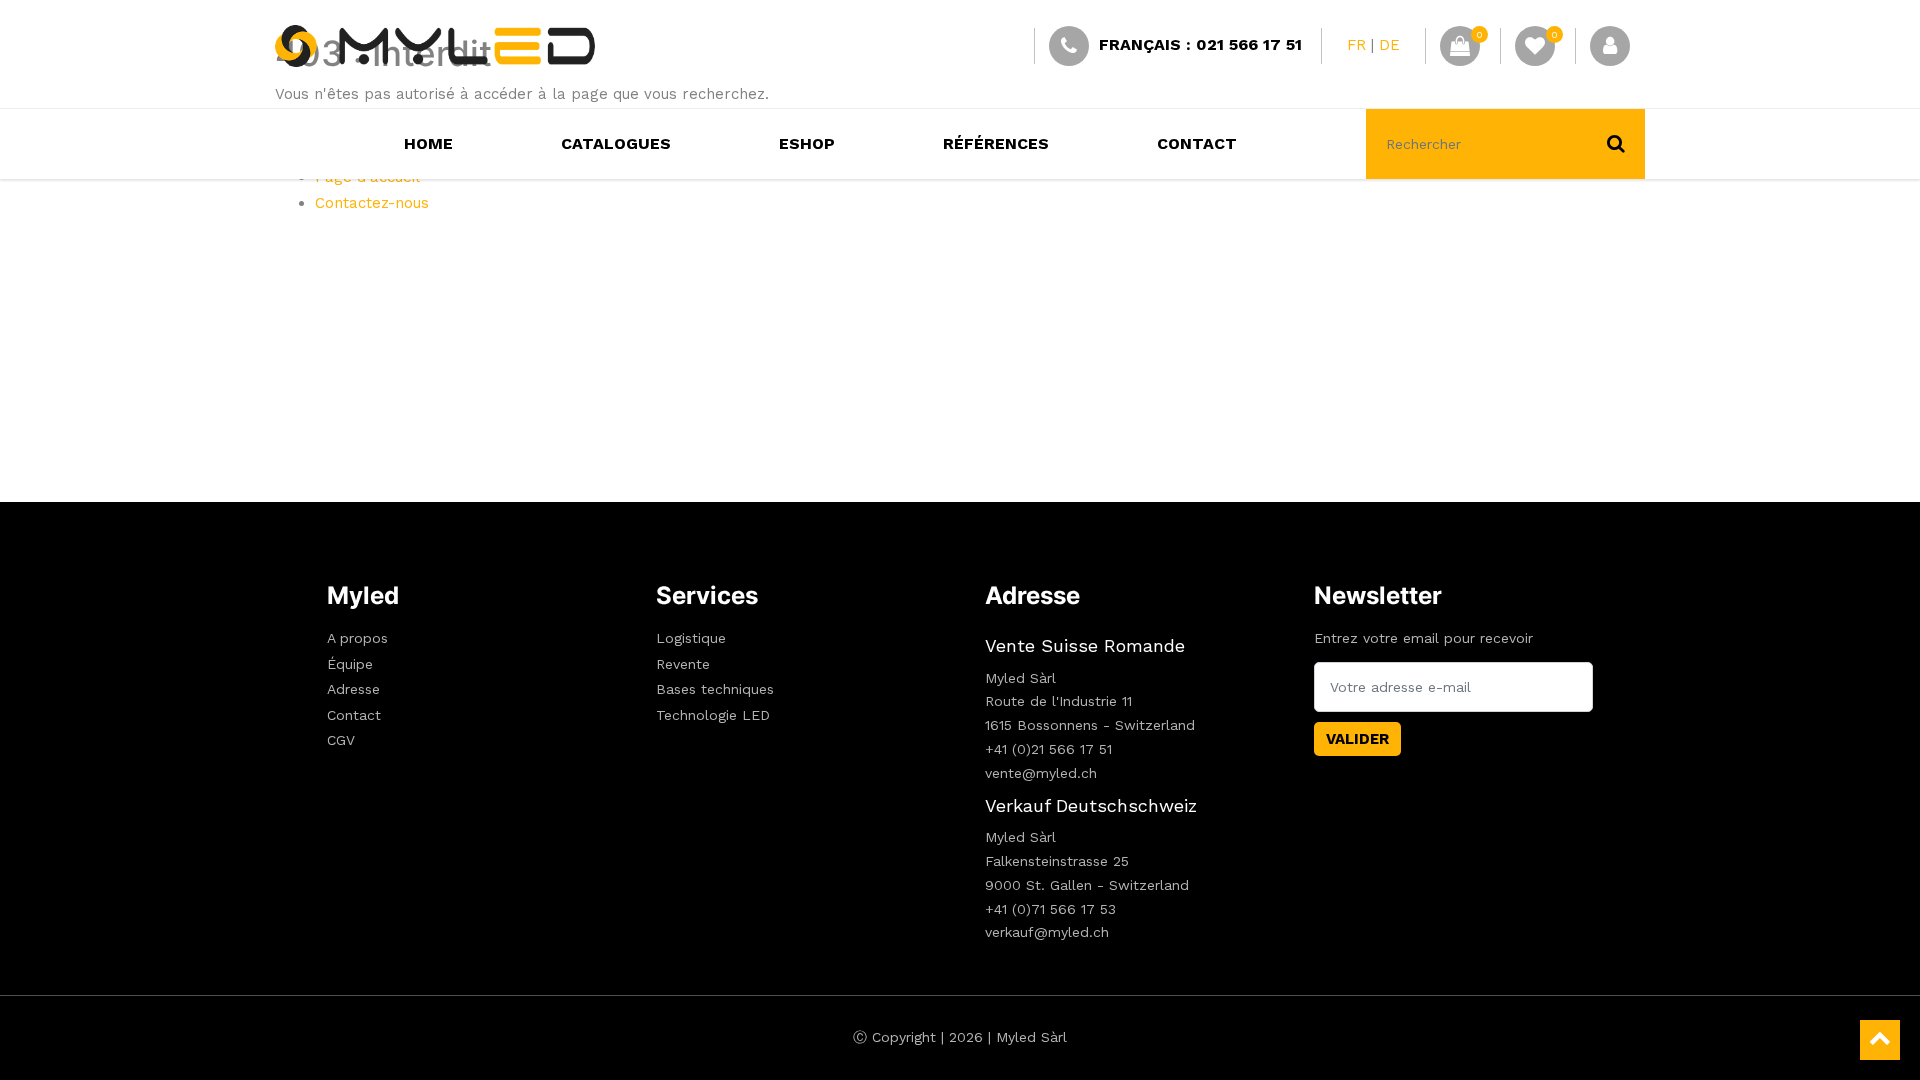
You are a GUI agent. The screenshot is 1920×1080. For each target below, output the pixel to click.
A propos (357, 638)
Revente (683, 664)
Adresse (353, 689)
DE (1389, 45)
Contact (354, 715)
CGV (341, 740)
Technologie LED (713, 715)
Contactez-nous (372, 203)
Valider (1357, 739)
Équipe (350, 664)
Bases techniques (715, 689)
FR (1356, 45)
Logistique (691, 638)
